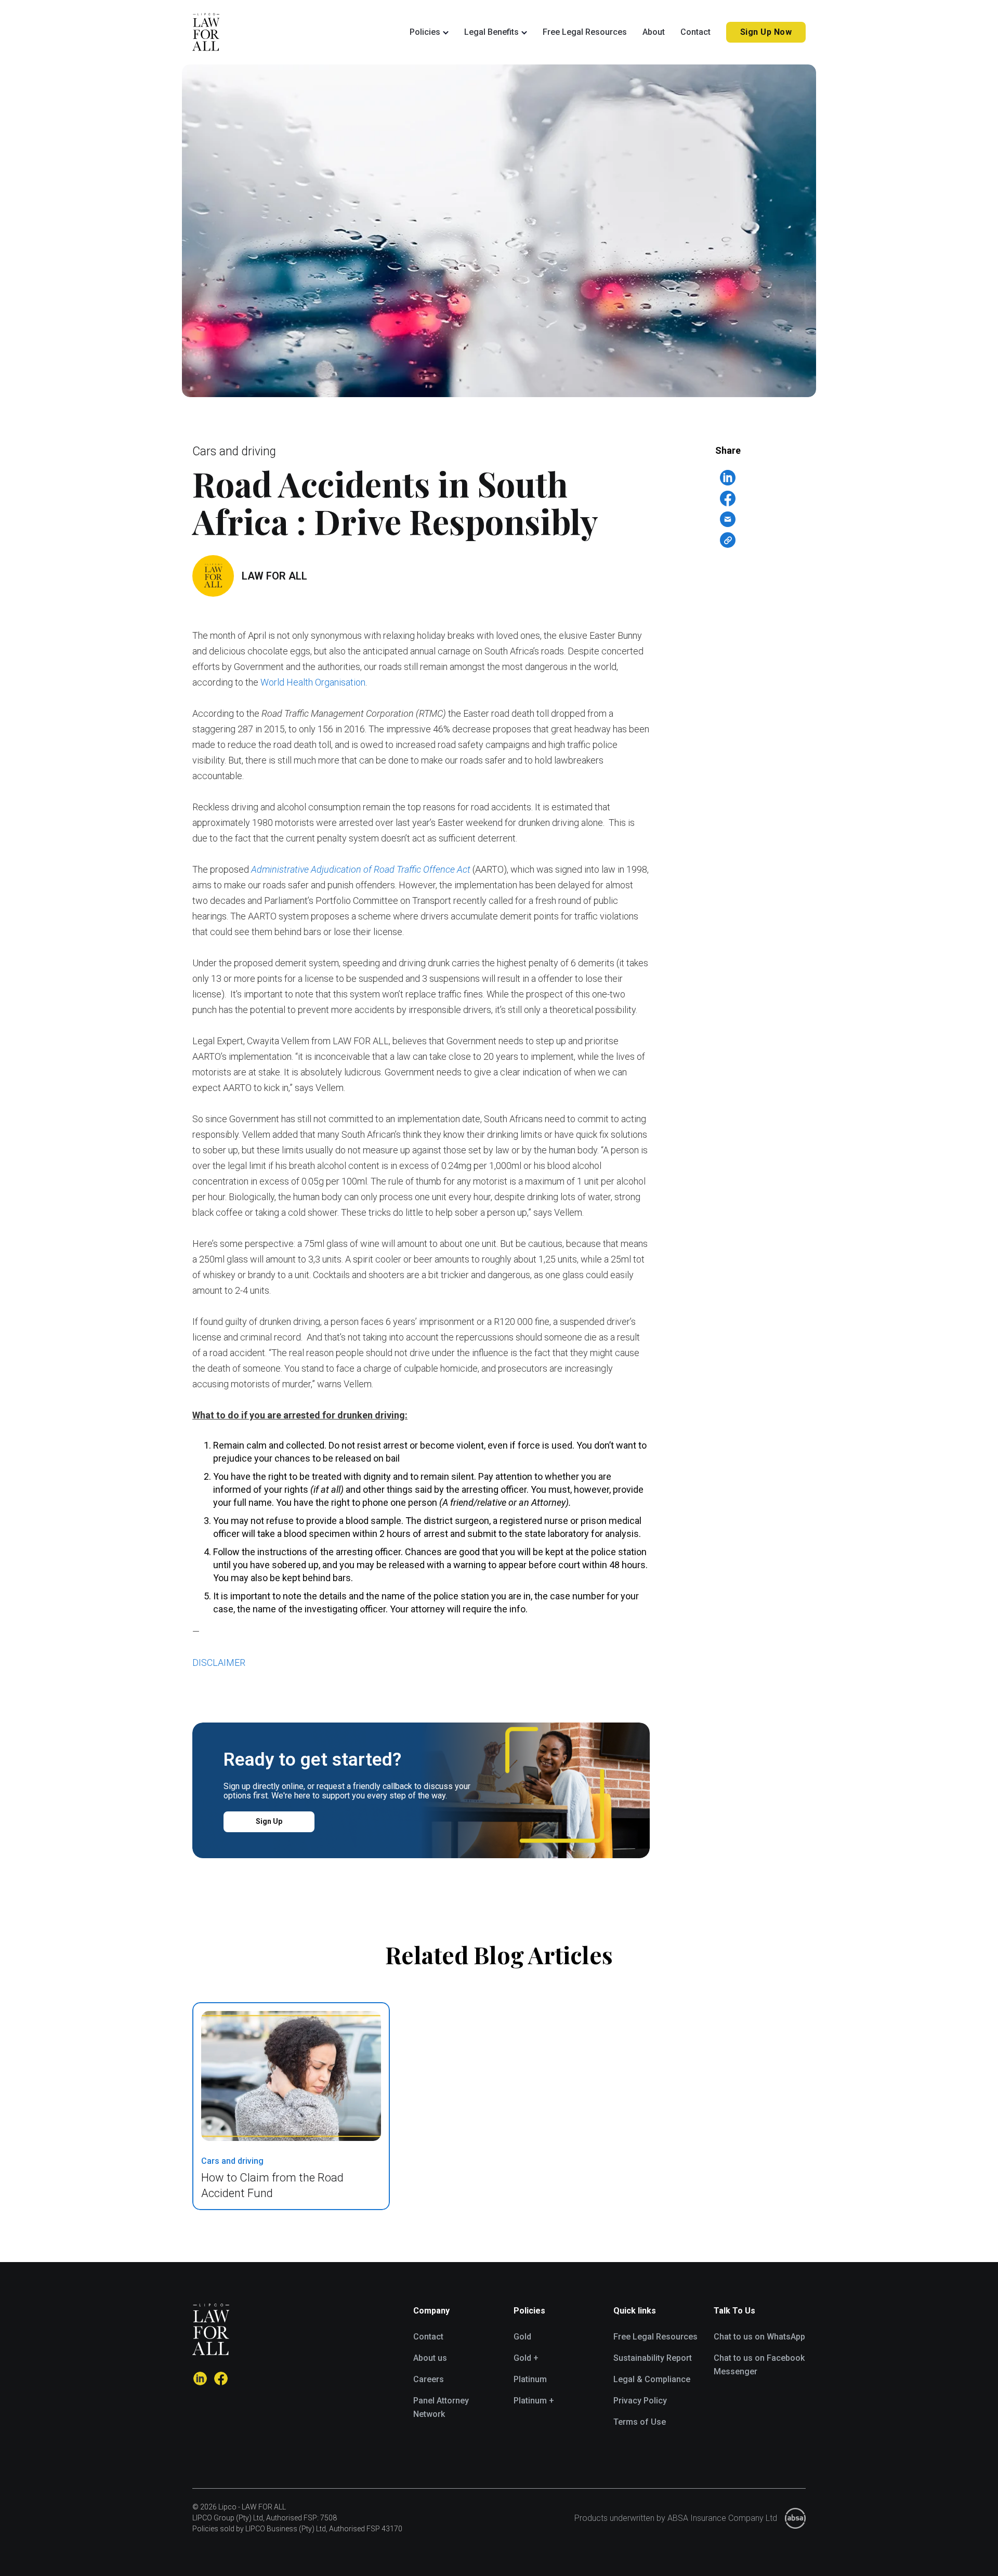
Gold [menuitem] (522, 2337)
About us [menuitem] (430, 2358)
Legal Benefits (491, 32)
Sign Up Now (766, 32)
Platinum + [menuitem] (534, 2401)
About (654, 32)
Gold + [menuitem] (526, 2358)
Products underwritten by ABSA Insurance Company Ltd (676, 2518)
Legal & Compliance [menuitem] (652, 2379)
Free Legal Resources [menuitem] (655, 2337)
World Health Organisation (313, 682)
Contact (695, 32)
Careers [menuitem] (429, 2379)
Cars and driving (234, 451)
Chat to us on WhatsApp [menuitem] (759, 2337)
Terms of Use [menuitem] (640, 2422)
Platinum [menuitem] (530, 2379)
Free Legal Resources (585, 32)
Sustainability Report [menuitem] (653, 2358)
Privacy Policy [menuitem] (640, 2401)
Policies (425, 32)
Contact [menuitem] (428, 2337)
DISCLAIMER (219, 1662)
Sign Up (269, 1821)
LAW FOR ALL (274, 576)
